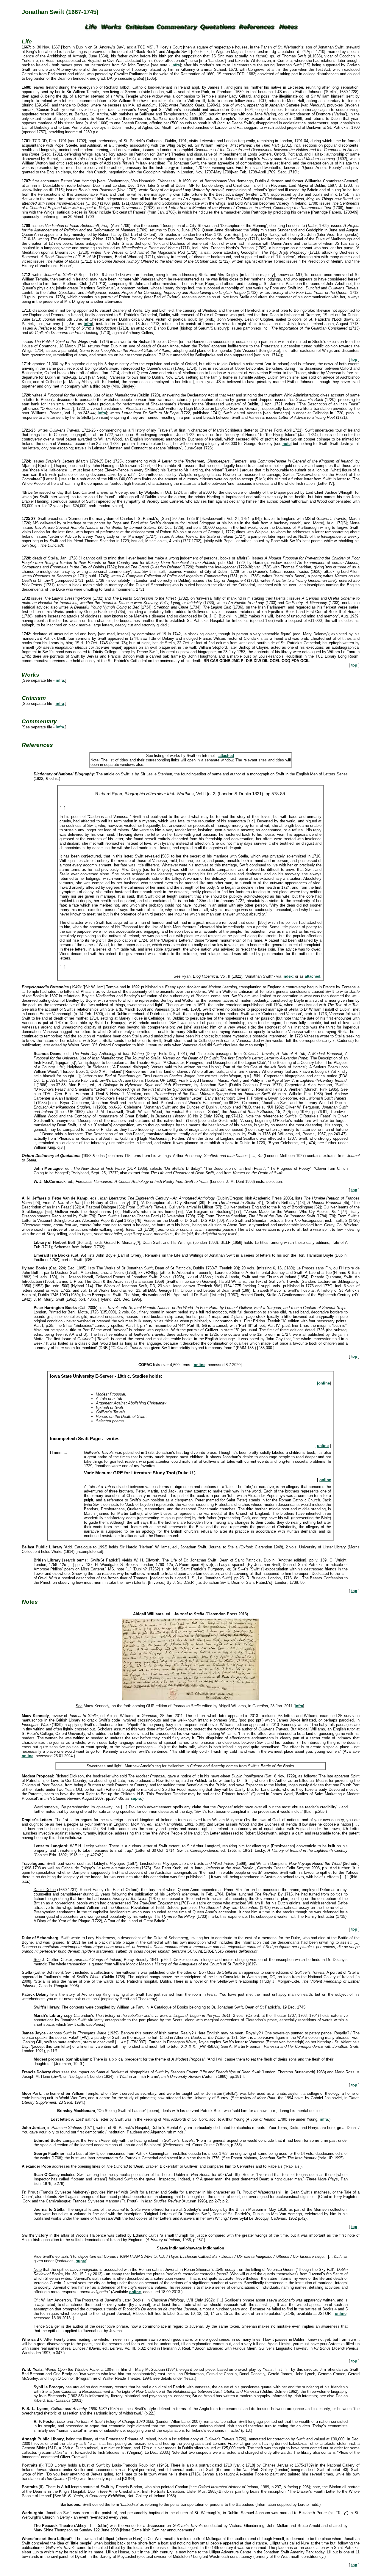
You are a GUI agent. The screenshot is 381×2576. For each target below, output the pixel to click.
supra (136, 1798)
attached (226, 756)
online (200, 1365)
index (288, 976)
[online (323, 1383)
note (286, 444)
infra (176, 65)
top (354, 359)
